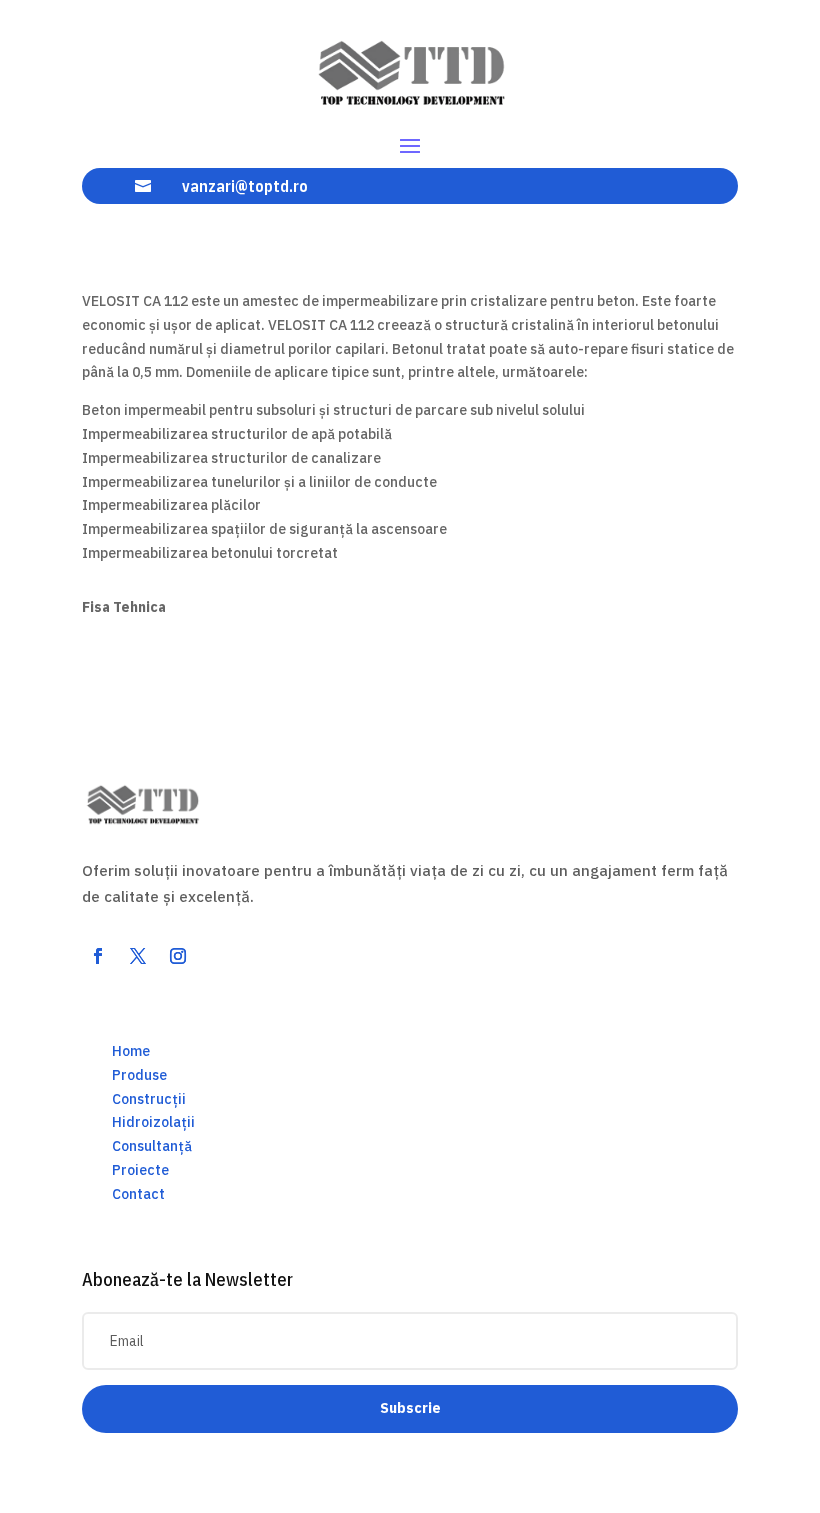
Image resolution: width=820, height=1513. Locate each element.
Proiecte (140, 1170)
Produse (139, 1075)
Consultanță (152, 1146)
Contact (138, 1194)
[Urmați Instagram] (178, 956)
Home (131, 1051)
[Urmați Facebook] (98, 956)
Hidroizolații (153, 1122)
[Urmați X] (138, 956)
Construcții (149, 1099)
